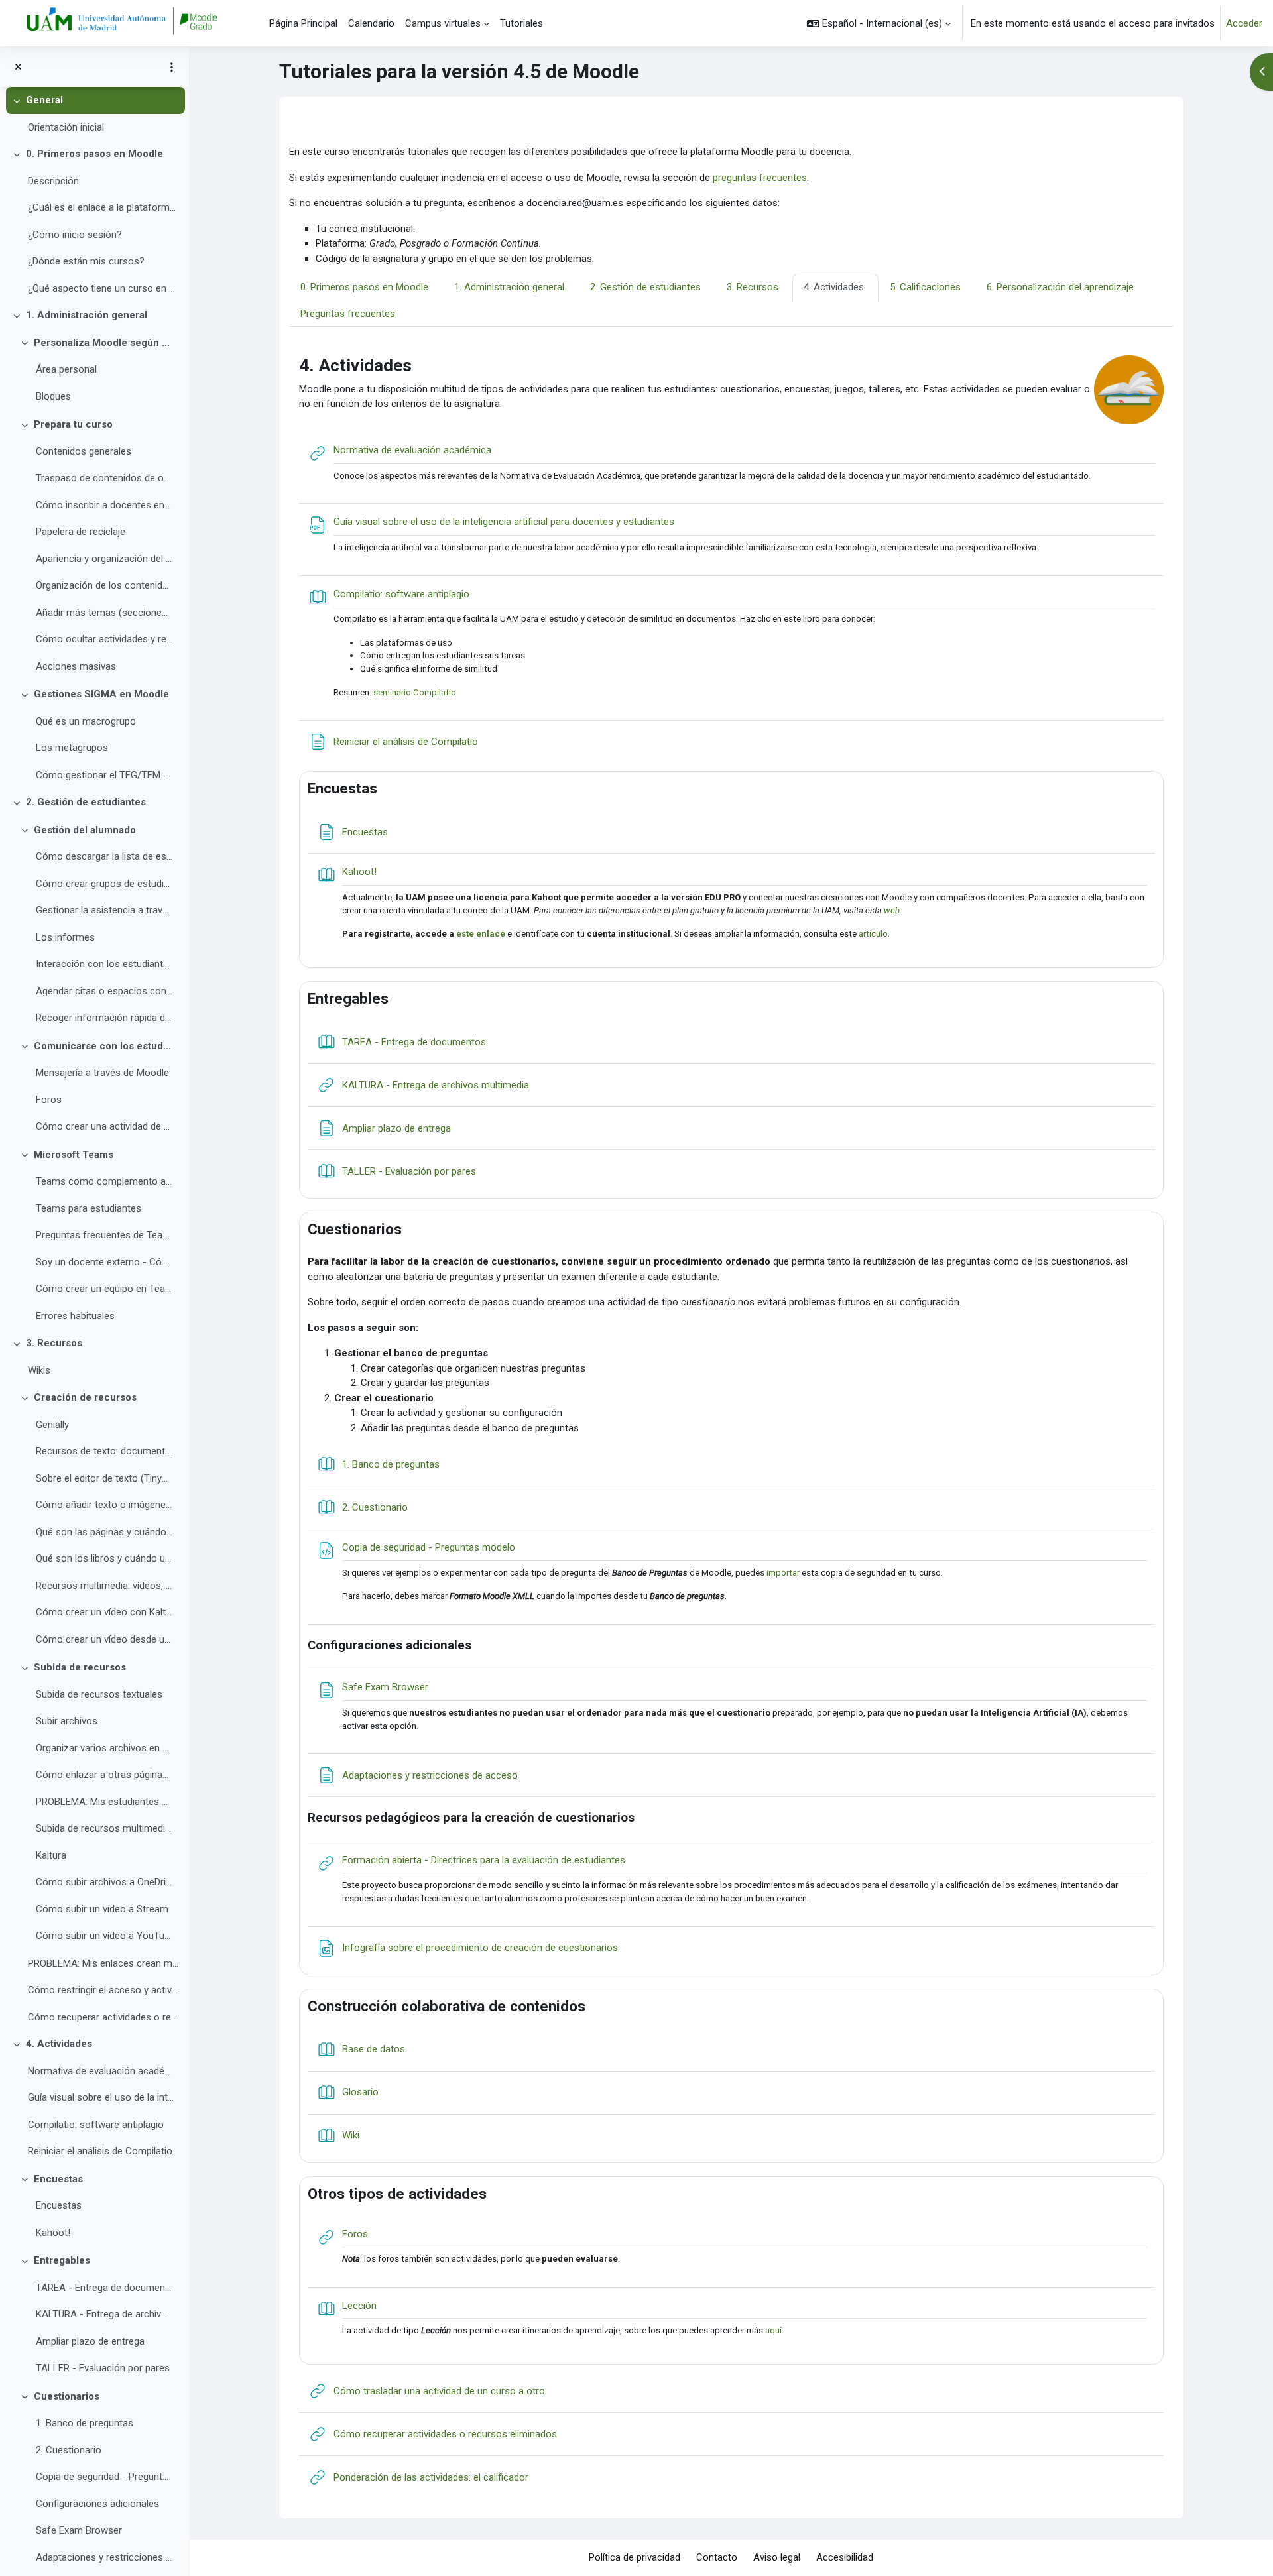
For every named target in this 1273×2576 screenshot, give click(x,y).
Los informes (65, 937)
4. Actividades (59, 2044)
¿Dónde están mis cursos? (86, 261)
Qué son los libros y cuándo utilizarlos (104, 1558)
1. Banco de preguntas (85, 2423)
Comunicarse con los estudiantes (103, 1046)
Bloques (53, 396)
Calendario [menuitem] (371, 23)
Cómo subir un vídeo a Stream (102, 1909)
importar (783, 1573)
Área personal (66, 369)
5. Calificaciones (925, 287)
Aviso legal (777, 2557)
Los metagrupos (72, 748)
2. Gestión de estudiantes (86, 802)
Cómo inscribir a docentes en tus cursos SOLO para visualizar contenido (104, 505)
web (892, 910)
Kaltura (51, 1855)
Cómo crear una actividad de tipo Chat (104, 1126)
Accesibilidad (845, 2557)
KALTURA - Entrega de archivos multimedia (104, 2314)
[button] (879, 23)
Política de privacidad (635, 2557)
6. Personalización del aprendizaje (1060, 287)
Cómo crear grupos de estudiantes (104, 884)
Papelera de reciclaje (81, 532)
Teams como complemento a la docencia (104, 1181)
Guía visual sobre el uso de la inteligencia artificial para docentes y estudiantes (103, 2097)
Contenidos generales (84, 451)
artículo (873, 934)
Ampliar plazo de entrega (90, 2341)
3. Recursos (54, 1343)
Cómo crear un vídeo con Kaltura (104, 1612)
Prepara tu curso (73, 424)
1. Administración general (87, 315)
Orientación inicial (66, 127)
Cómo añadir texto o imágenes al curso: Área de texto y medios (104, 1505)
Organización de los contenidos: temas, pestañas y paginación (104, 585)
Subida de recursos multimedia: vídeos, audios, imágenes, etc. (104, 1828)
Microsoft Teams (74, 1155)
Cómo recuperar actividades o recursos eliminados (103, 2017)
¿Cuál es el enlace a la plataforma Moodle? (103, 207)
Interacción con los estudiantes (104, 964)
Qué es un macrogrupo (86, 721)
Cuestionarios (67, 2396)
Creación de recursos (85, 1397)
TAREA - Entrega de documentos (104, 2288)
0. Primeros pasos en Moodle (94, 154)
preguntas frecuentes (760, 178)
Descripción (53, 181)
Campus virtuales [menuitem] (443, 23)
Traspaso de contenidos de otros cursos (104, 478)
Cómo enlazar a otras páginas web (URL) (104, 1775)
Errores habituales (75, 1316)
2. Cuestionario (69, 2450)
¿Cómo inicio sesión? (75, 235)
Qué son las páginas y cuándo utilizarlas (104, 1532)
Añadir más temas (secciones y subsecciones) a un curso (104, 613)
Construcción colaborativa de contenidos (447, 2006)
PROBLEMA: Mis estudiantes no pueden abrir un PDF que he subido (104, 1802)
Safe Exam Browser (79, 2530)
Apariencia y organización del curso (104, 559)
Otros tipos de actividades (397, 2194)
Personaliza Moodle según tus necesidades (103, 343)
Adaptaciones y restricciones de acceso (104, 2557)
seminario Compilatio (415, 692)
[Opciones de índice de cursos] (172, 67)
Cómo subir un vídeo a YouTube (104, 1936)
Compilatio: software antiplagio (96, 2125)
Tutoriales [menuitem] (521, 23)
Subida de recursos (80, 1667)
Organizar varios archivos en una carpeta (104, 1748)
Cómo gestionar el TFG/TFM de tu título (104, 775)
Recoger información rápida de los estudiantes (104, 1018)
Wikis (39, 1370)
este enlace (481, 934)
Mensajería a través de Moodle (102, 1073)
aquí (773, 2330)
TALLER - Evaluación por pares (103, 2368)
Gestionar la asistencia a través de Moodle (104, 910)
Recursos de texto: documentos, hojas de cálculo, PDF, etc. (104, 1451)
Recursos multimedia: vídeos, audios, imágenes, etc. (104, 1586)
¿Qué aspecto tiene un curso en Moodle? (103, 288)
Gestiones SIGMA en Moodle (101, 694)
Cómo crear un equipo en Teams (104, 1289)
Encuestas (58, 2179)
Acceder (1244, 23)
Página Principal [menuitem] (303, 23)
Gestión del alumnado (85, 830)
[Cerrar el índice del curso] (18, 67)
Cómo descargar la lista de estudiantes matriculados (104, 856)
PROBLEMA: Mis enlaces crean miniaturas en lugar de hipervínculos (103, 1963)
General (44, 100)
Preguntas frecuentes (348, 314)
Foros (49, 1100)
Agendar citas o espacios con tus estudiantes (104, 991)
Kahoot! (53, 2233)
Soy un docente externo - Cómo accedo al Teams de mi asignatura (104, 1262)
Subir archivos (67, 1721)
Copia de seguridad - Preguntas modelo (104, 2477)
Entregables (62, 2260)
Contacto (717, 2557)
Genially (52, 1425)
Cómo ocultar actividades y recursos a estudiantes (104, 639)
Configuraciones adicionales (97, 2504)
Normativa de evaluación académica (103, 2071)
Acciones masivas (76, 666)
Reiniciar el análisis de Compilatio (100, 2151)
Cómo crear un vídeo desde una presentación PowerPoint (104, 1639)
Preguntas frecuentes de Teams (104, 1235)
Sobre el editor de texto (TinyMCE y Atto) (104, 1478)
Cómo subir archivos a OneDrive (104, 1882)
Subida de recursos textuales (99, 1694)
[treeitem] (94, 114)
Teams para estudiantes (89, 1208)
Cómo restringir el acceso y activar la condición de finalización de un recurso (103, 1990)
